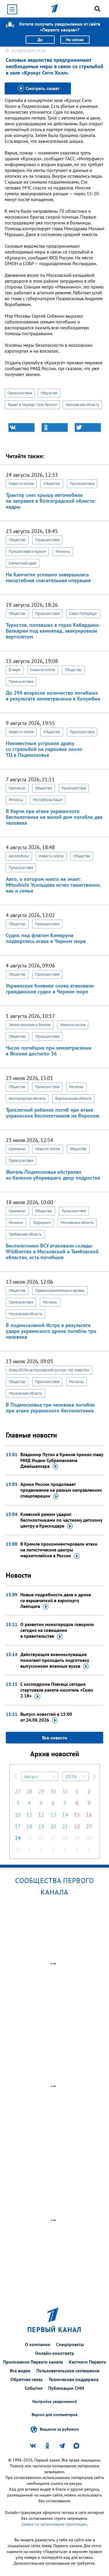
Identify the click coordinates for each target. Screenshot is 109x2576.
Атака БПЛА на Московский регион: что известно (49, 1370)
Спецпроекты (70, 2344)
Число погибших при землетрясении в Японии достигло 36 (49, 1051)
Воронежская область (73, 1098)
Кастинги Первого (87, 2362)
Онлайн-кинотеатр (55, 2353)
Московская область (82, 405)
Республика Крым (48, 800)
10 (18, 1815)
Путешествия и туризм (27, 551)
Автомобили (19, 856)
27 (18, 1791)
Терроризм (42, 1223)
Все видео (20, 2371)
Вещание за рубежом (59, 2429)
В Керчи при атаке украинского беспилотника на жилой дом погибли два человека (54, 817)
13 (53, 1815)
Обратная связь (27, 2379)
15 (77, 1815)
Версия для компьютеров (55, 2415)
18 (29, 1826)
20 (53, 1826)
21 (65, 1826)
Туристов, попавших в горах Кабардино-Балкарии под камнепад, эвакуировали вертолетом (53, 631)
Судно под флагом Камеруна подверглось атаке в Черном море (46, 938)
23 (89, 1826)
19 (41, 1826)
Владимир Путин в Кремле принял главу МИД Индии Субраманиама (62, 1460)
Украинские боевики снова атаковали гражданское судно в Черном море (50, 989)
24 (18, 1838)
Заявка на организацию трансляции (54, 2524)
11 (29, 1815)
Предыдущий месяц (15, 1776)
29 (41, 1791)
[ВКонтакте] (22, 427)
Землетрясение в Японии (30, 1025)
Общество (49, 393)
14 (65, 1815)
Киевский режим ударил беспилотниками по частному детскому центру (61, 1520)
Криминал (17, 788)
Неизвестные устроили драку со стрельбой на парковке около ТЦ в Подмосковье (44, 749)
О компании (38, 2344)
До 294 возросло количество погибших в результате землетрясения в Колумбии (53, 696)
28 (29, 1791)
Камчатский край (23, 563)
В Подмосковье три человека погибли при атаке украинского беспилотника (50, 1408)
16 (89, 1815)
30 (53, 1791)
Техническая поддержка (74, 2379)
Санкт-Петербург (83, 614)
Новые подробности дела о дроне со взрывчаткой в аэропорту (56, 1600)
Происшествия (20, 393)
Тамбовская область (25, 1234)
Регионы (63, 551)
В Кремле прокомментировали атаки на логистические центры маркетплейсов (59, 1550)
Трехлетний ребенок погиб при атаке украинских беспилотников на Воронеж (52, 1113)
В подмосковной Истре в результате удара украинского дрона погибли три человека (51, 1331)
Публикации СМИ (66, 2388)
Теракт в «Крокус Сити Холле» (32, 405)
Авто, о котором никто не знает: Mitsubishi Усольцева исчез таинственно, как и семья (53, 885)
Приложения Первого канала (33, 2362)
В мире (15, 670)
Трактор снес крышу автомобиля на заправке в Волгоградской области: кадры (51, 501)
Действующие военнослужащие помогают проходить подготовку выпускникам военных (55, 1660)
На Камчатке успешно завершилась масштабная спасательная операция (48, 577)
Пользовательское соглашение (68, 2371)
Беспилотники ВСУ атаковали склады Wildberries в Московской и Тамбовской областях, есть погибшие (52, 1251)
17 (18, 1826)
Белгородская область (27, 1098)
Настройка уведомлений (55, 2402)
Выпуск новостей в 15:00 (46, 1717)
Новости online (21, 484)
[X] (88, 427)
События (34, 2388)
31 (65, 1791)
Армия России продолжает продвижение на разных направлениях (61, 1490)
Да (40, 40)
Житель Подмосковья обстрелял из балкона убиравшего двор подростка (53, 1175)
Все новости (55, 1738)
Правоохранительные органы (60, 1290)
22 (77, 1826)
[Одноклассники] (55, 427)
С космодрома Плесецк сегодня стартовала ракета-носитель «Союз (57, 1690)
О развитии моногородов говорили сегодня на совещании (57, 1630)
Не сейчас (75, 40)
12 (41, 1815)
